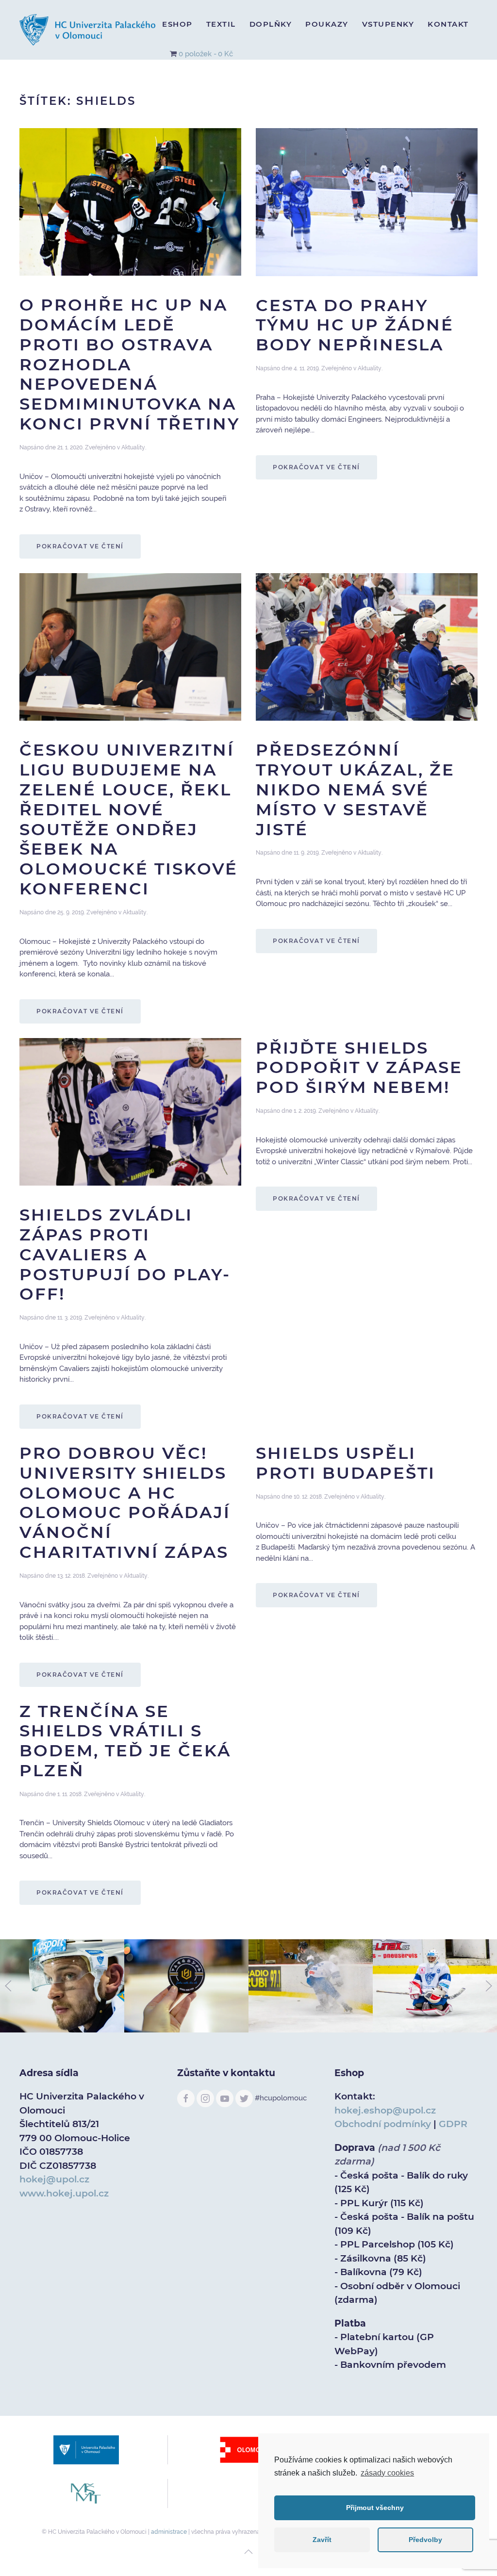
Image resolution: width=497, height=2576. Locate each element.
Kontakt (448, 24)
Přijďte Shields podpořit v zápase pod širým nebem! (359, 1068)
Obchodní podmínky (383, 2124)
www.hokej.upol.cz (64, 2193)
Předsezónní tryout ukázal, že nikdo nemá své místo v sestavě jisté (355, 789)
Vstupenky (388, 24)
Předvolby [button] (425, 2540)
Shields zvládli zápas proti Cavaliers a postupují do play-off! (125, 1254)
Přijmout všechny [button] (375, 2508)
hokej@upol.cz (54, 2179)
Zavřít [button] (322, 2540)
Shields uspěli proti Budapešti (346, 1463)
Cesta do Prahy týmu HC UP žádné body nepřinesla (355, 325)
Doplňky (271, 24)
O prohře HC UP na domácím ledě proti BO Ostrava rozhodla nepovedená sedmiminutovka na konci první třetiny (130, 364)
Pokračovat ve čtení (80, 546)
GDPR (453, 2124)
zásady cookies (387, 2473)
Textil (221, 24)
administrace (169, 2532)
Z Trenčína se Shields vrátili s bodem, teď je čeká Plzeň (125, 1741)
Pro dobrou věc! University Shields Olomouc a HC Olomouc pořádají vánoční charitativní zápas (125, 1503)
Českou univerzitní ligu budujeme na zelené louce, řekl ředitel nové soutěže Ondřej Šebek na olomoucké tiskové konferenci (129, 819)
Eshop (177, 24)
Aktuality (133, 447)
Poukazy (327, 24)
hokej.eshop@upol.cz (385, 2110)
